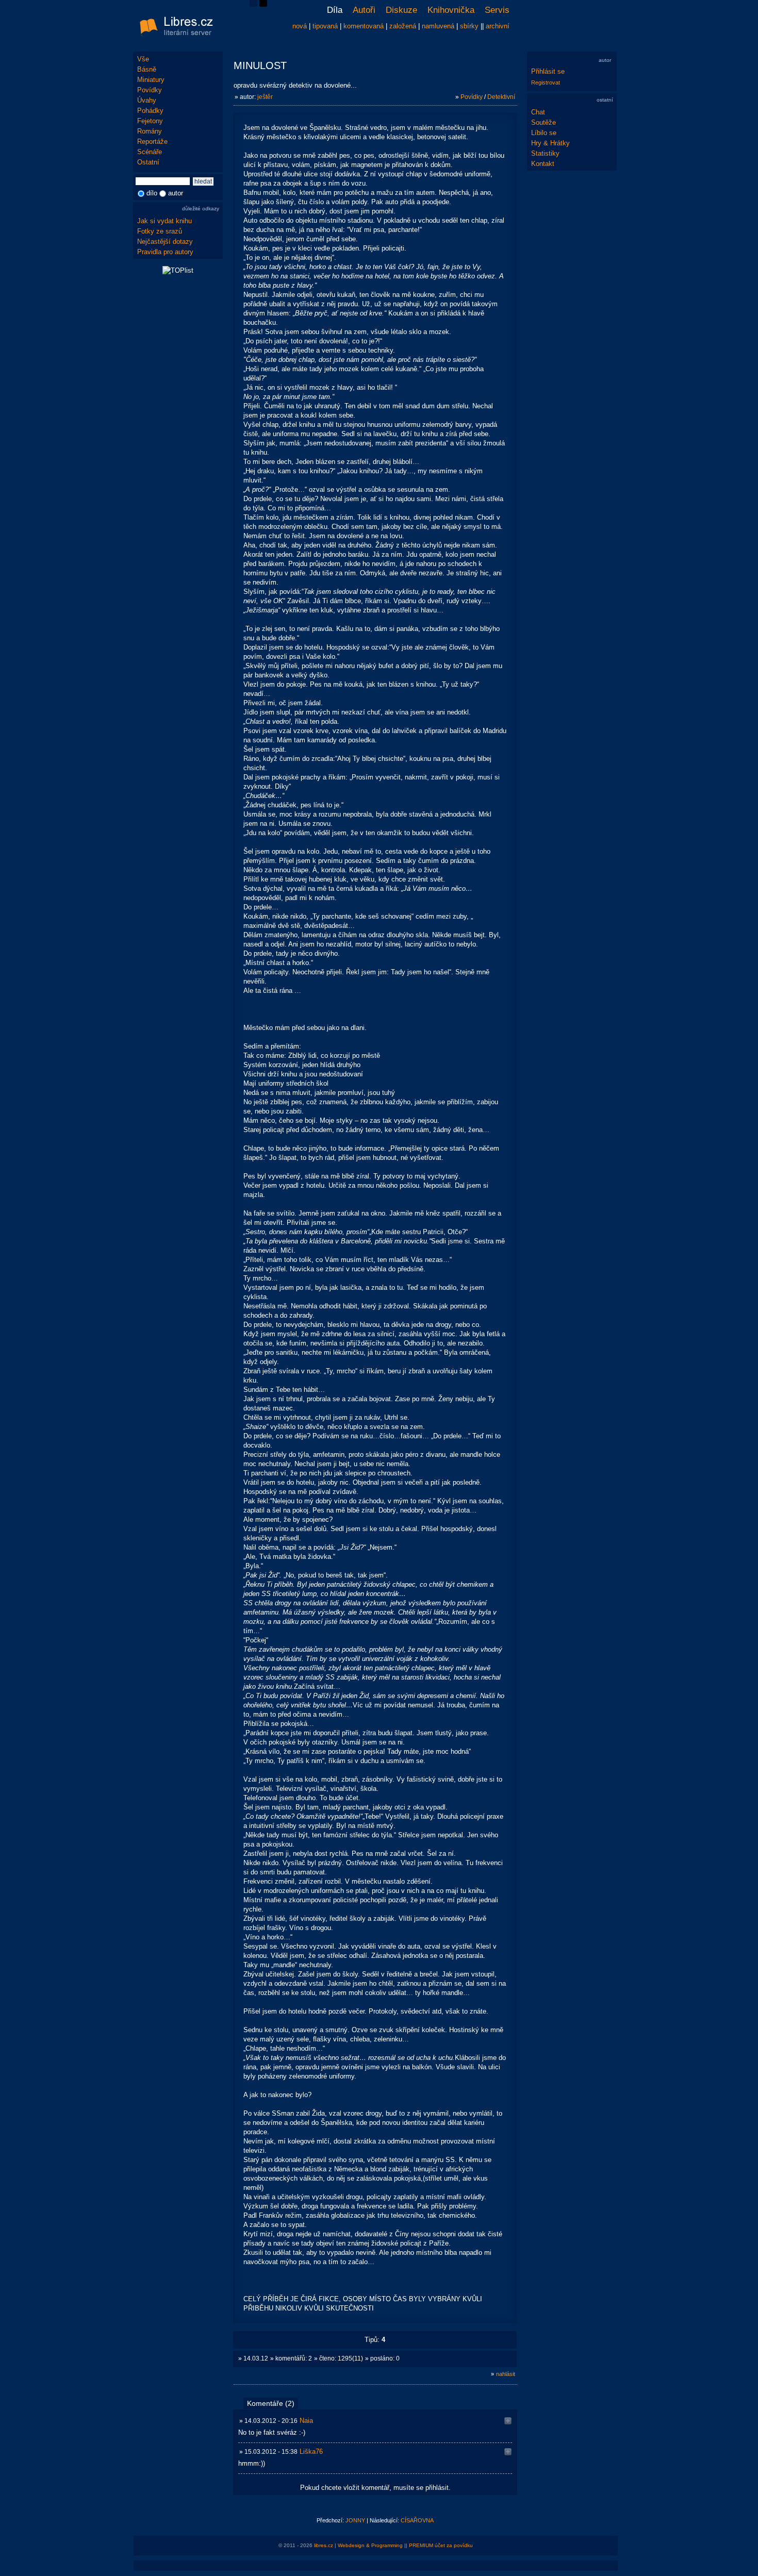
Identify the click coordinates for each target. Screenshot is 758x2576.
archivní (498, 26)
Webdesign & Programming (370, 2545)
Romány (150, 131)
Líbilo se (544, 133)
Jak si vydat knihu (164, 221)
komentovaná (364, 26)
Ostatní (148, 162)
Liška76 (311, 2452)
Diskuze (401, 10)
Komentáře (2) (271, 2403)
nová (300, 26)
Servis (497, 10)
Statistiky (545, 153)
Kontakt (543, 164)
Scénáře (150, 152)
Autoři (364, 10)
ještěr (265, 97)
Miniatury (151, 80)
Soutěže (543, 122)
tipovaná (325, 26)
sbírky (469, 26)
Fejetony (150, 121)
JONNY (355, 2520)
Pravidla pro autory (165, 252)
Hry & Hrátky (550, 143)
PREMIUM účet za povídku (441, 2545)
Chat (538, 112)
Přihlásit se (548, 71)
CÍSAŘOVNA (417, 2520)
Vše (143, 59)
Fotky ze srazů (160, 231)
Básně (147, 69)
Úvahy (147, 100)
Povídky (150, 90)
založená (403, 26)
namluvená (438, 26)
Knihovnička (451, 10)
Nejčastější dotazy (165, 242)
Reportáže (152, 142)
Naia (306, 2421)
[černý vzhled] (263, 4)
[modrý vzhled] (253, 4)
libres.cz (324, 2545)
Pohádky (150, 111)
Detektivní (501, 97)
